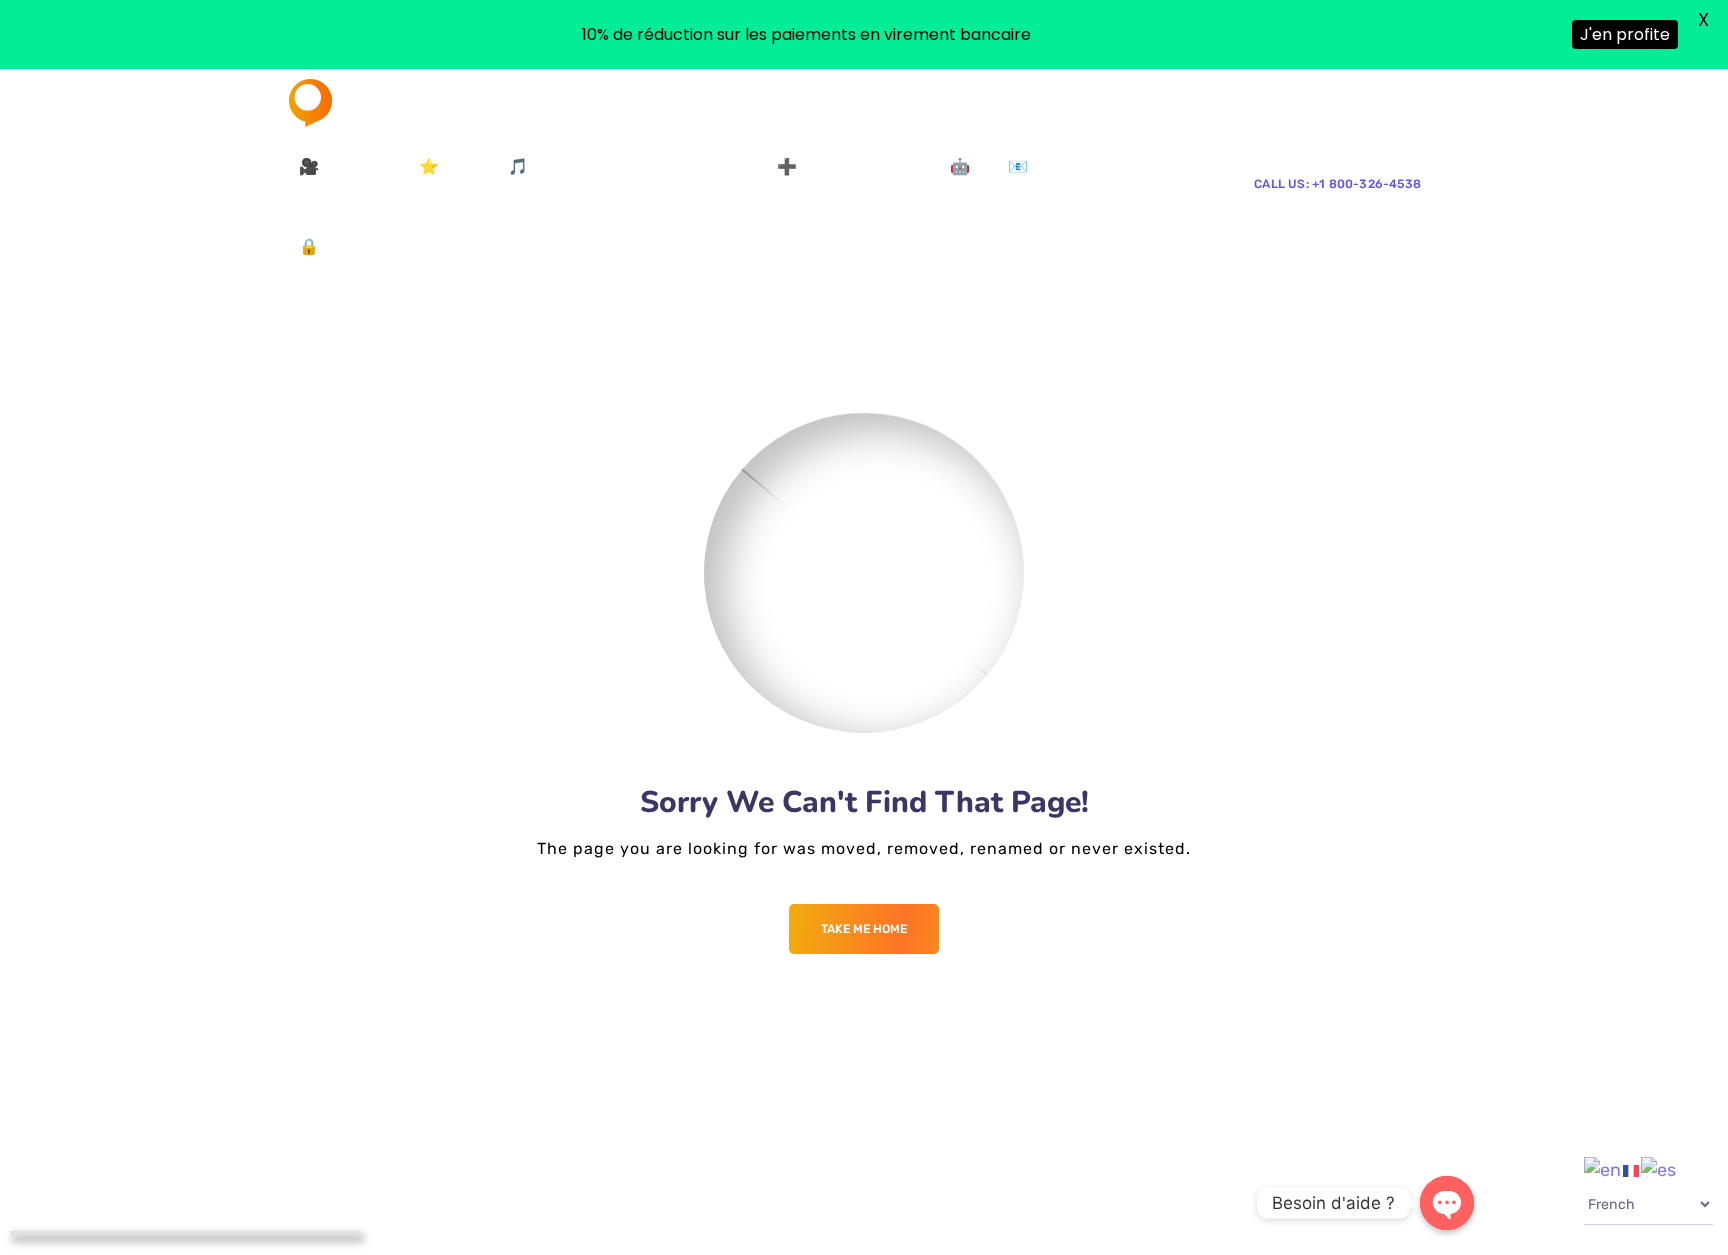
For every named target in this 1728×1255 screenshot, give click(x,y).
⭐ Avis (447, 166)
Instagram (720, 166)
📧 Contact (1050, 166)
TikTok (641, 166)
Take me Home (864, 929)
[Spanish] (1659, 1169)
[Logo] (363, 103)
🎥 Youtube (342, 166)
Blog (452, 246)
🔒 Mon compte (357, 246)
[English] (1603, 1169)
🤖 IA (969, 166)
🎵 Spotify (547, 166)
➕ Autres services (847, 166)
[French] (1632, 1169)
